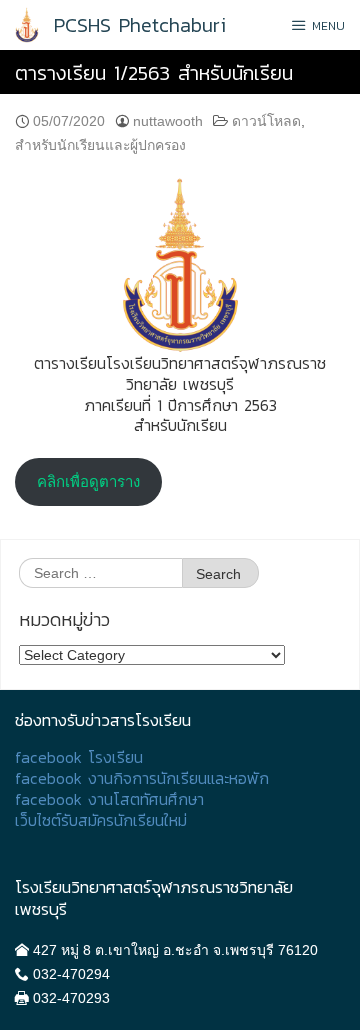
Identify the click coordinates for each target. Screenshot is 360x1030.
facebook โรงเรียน (79, 757)
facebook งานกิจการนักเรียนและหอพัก (142, 778)
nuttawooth (168, 121)
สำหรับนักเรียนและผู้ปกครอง (100, 145)
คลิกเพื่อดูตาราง (88, 481)
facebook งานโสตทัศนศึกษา (109, 799)
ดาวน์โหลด (266, 121)
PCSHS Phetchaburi (140, 25)
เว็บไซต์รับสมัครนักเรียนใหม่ (101, 820)
